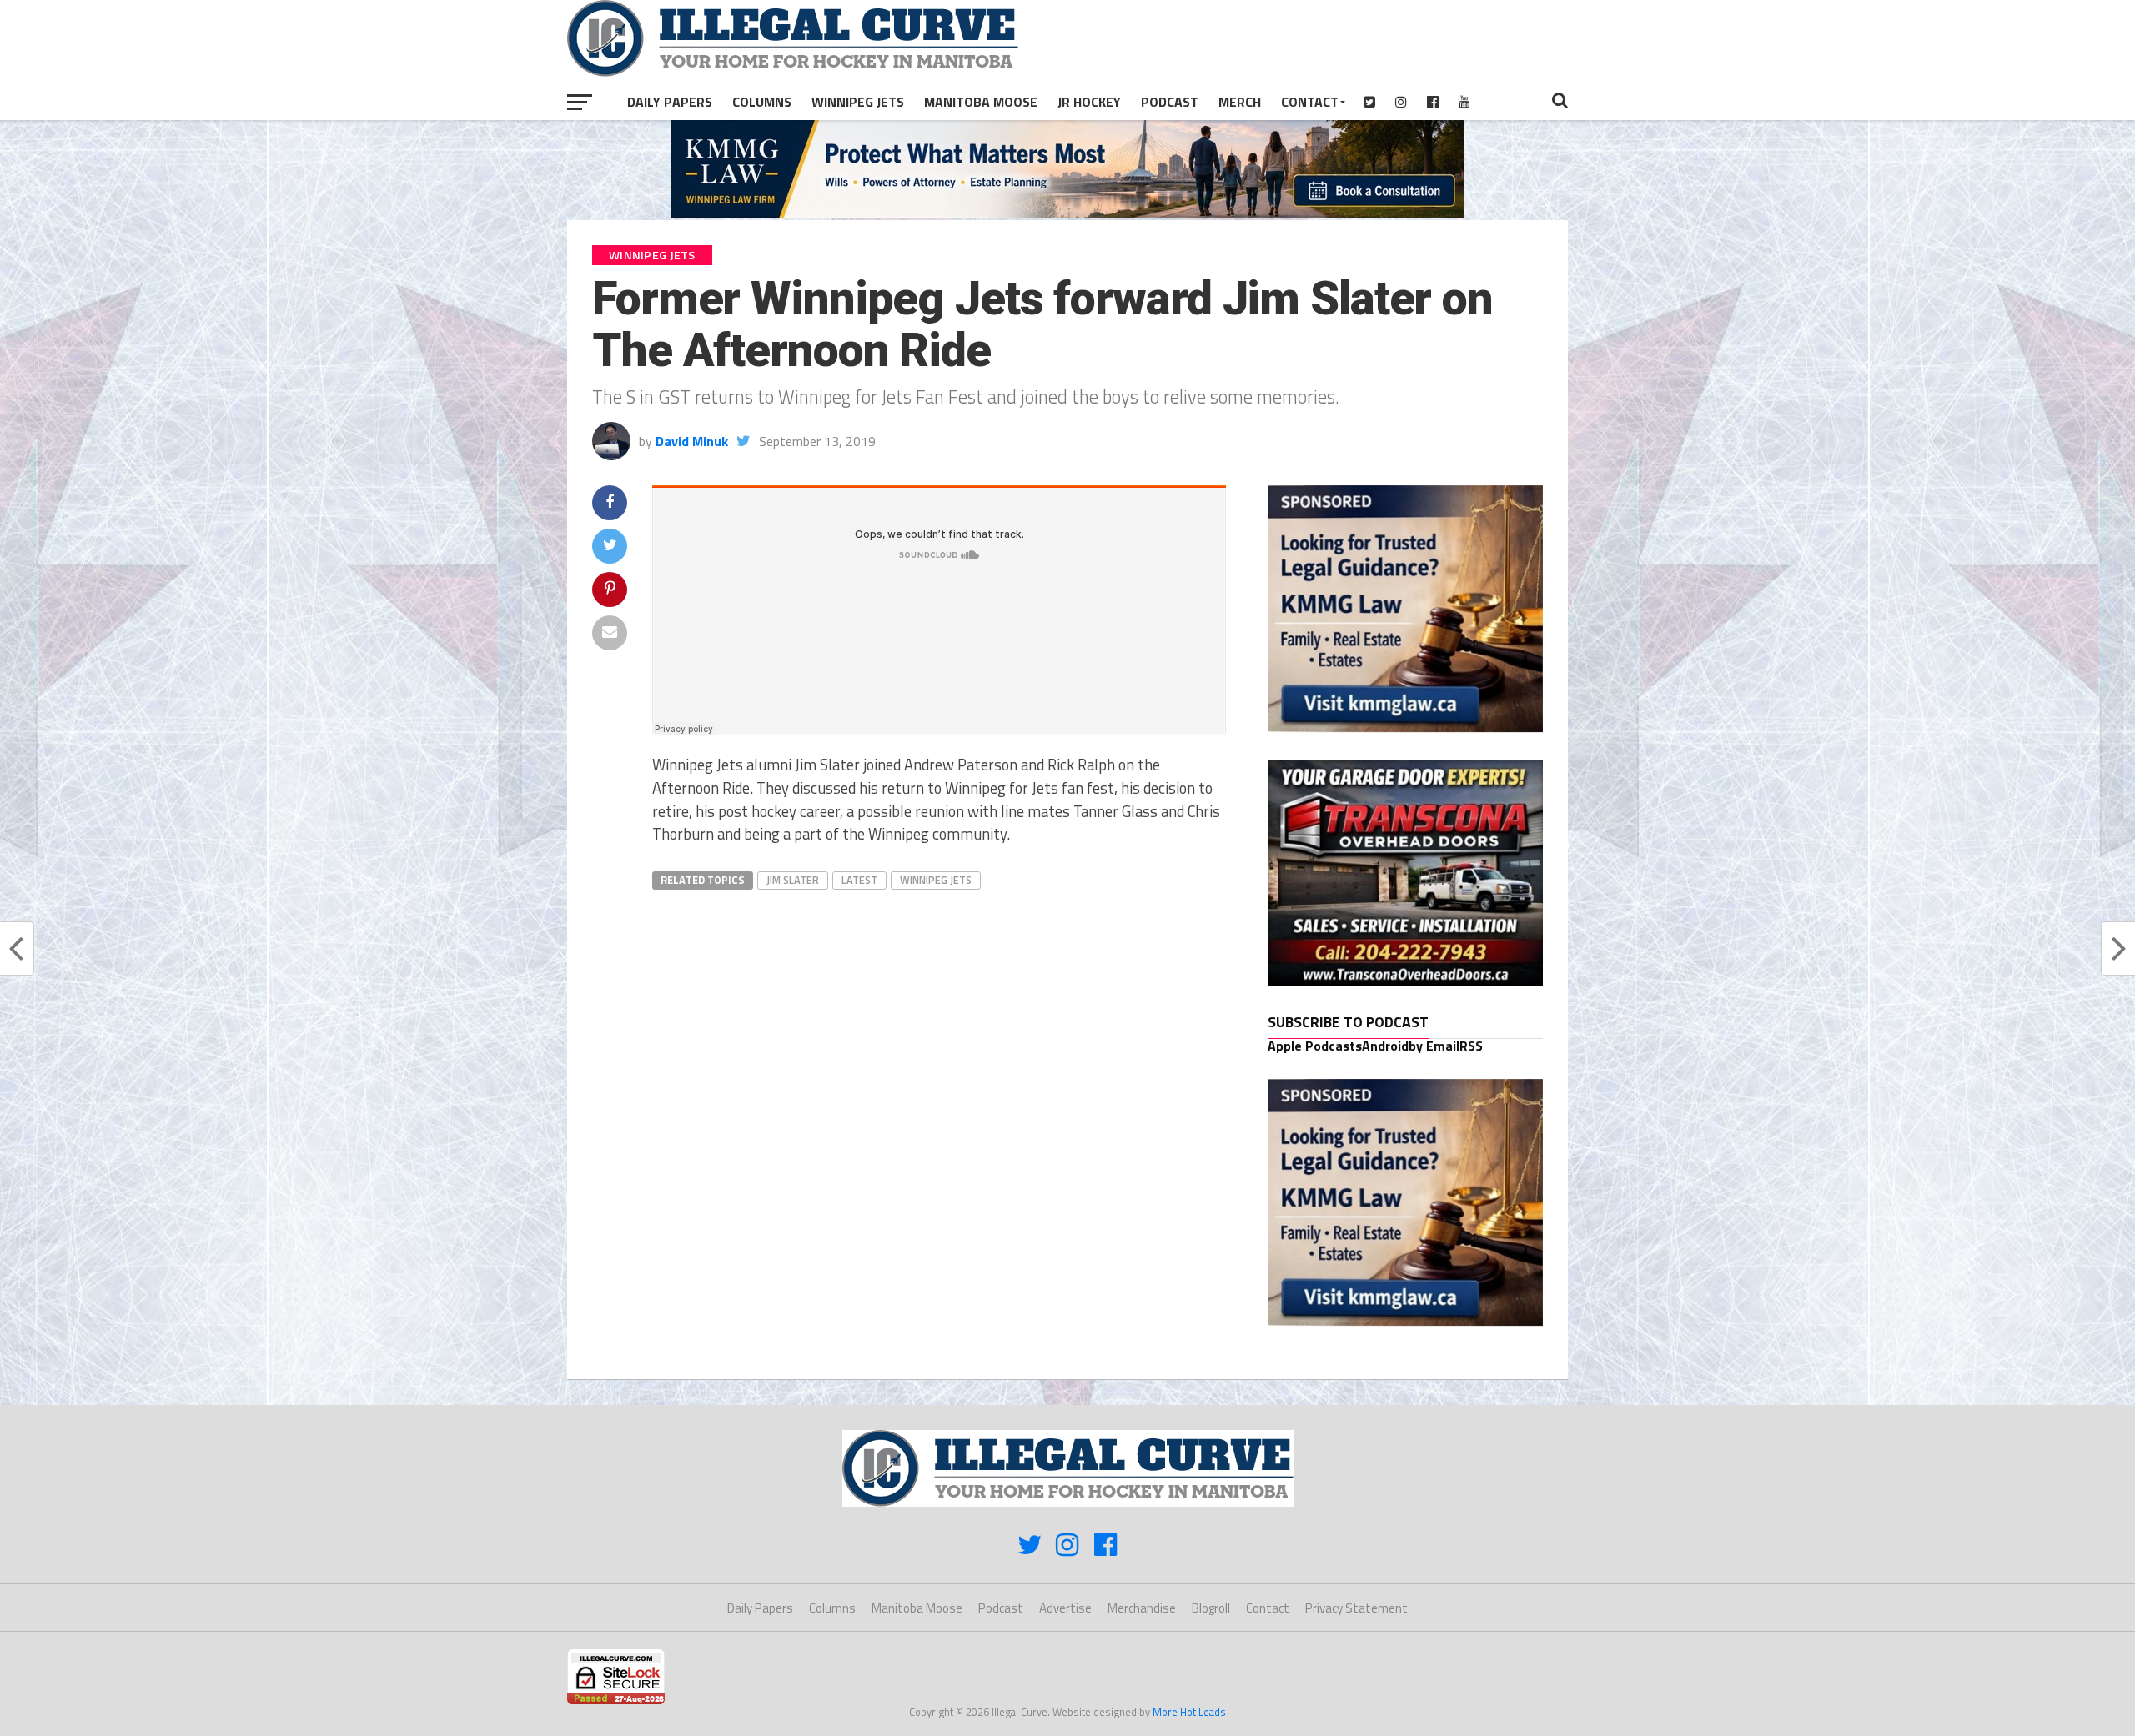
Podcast (1170, 102)
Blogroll (1211, 1608)
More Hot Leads (1189, 1712)
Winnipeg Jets (858, 102)
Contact (1310, 102)
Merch (1240, 102)
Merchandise (1142, 1608)
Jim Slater (793, 880)
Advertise (1065, 1608)
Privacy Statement (1356, 1608)
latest (859, 880)
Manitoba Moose (981, 102)
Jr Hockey (1089, 102)
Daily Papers (670, 102)
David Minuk (692, 441)
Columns (762, 102)
